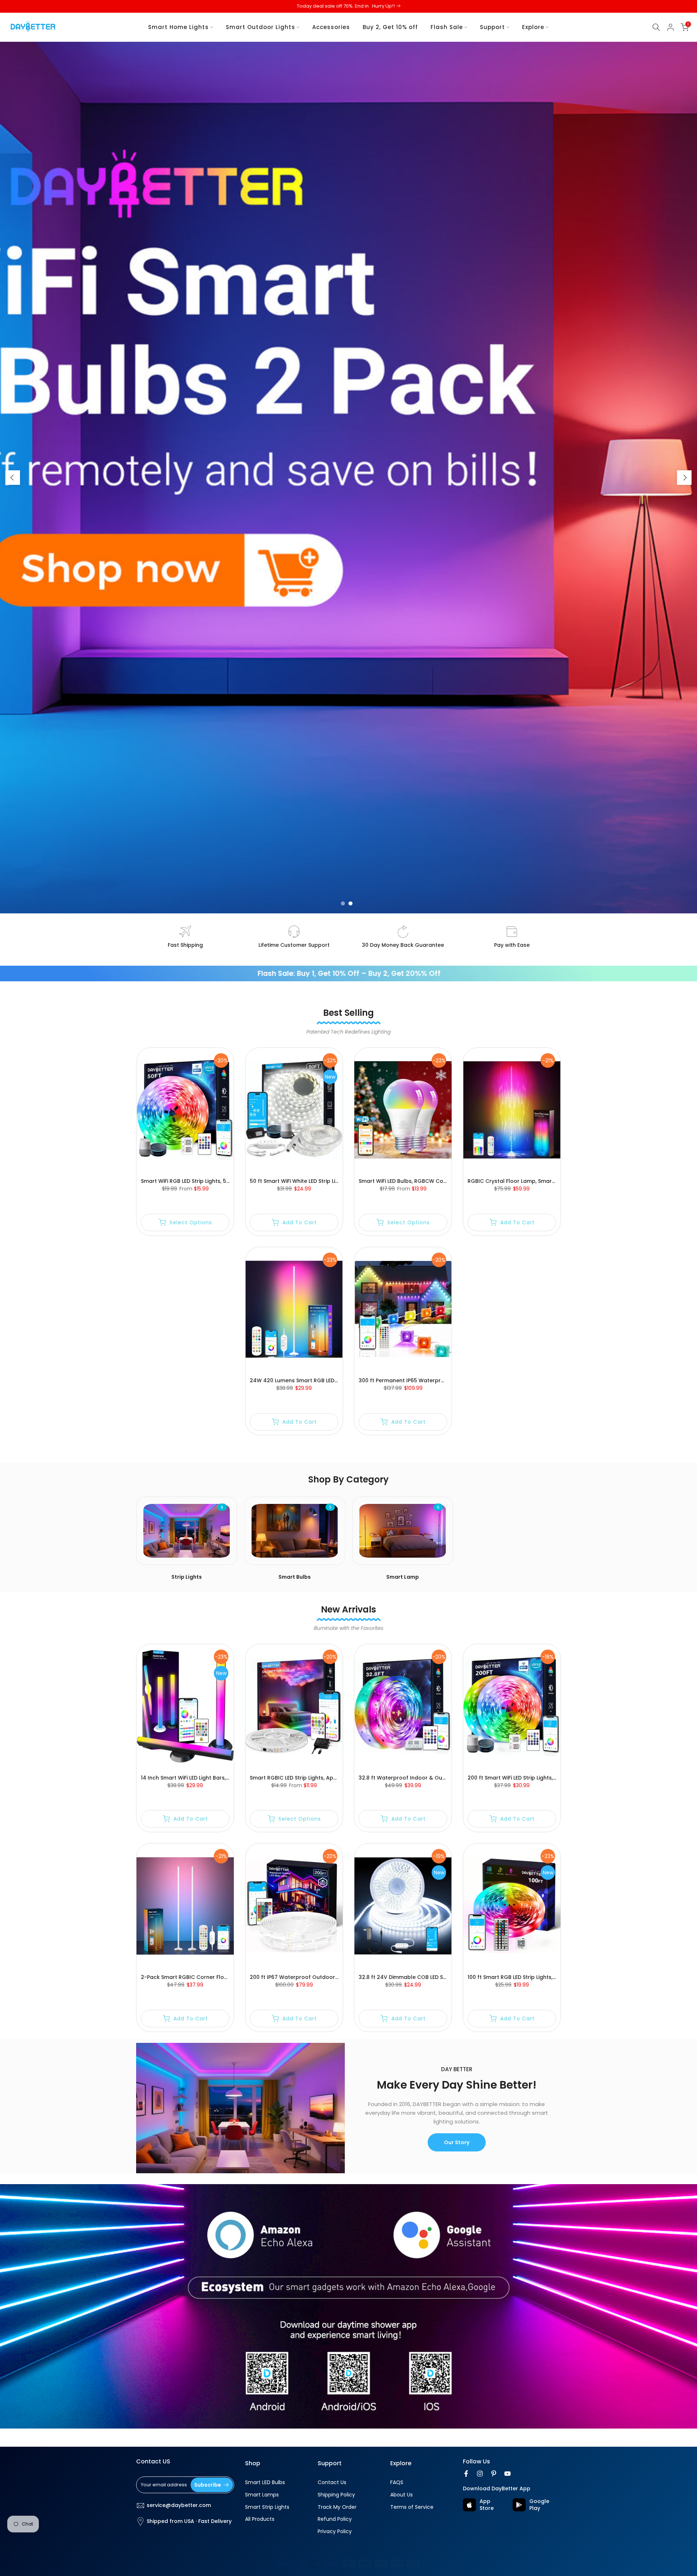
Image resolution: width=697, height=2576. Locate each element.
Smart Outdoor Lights (260, 27)
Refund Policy (335, 2519)
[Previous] (13, 478)
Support (492, 27)
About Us (402, 2495)
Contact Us (332, 2482)
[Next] (684, 478)
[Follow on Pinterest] (494, 2474)
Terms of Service (412, 2507)
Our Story (457, 2142)
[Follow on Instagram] (480, 2474)
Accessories (331, 27)
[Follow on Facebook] (466, 2474)
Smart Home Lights (178, 27)
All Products (260, 2519)
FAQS (397, 2482)
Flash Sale (447, 27)
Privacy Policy (335, 2532)
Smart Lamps (262, 2495)
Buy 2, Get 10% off (390, 27)
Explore (533, 27)
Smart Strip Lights (267, 2507)
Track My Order (337, 2507)
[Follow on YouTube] (508, 2474)
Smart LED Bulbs (265, 2482)
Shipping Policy (336, 2495)
